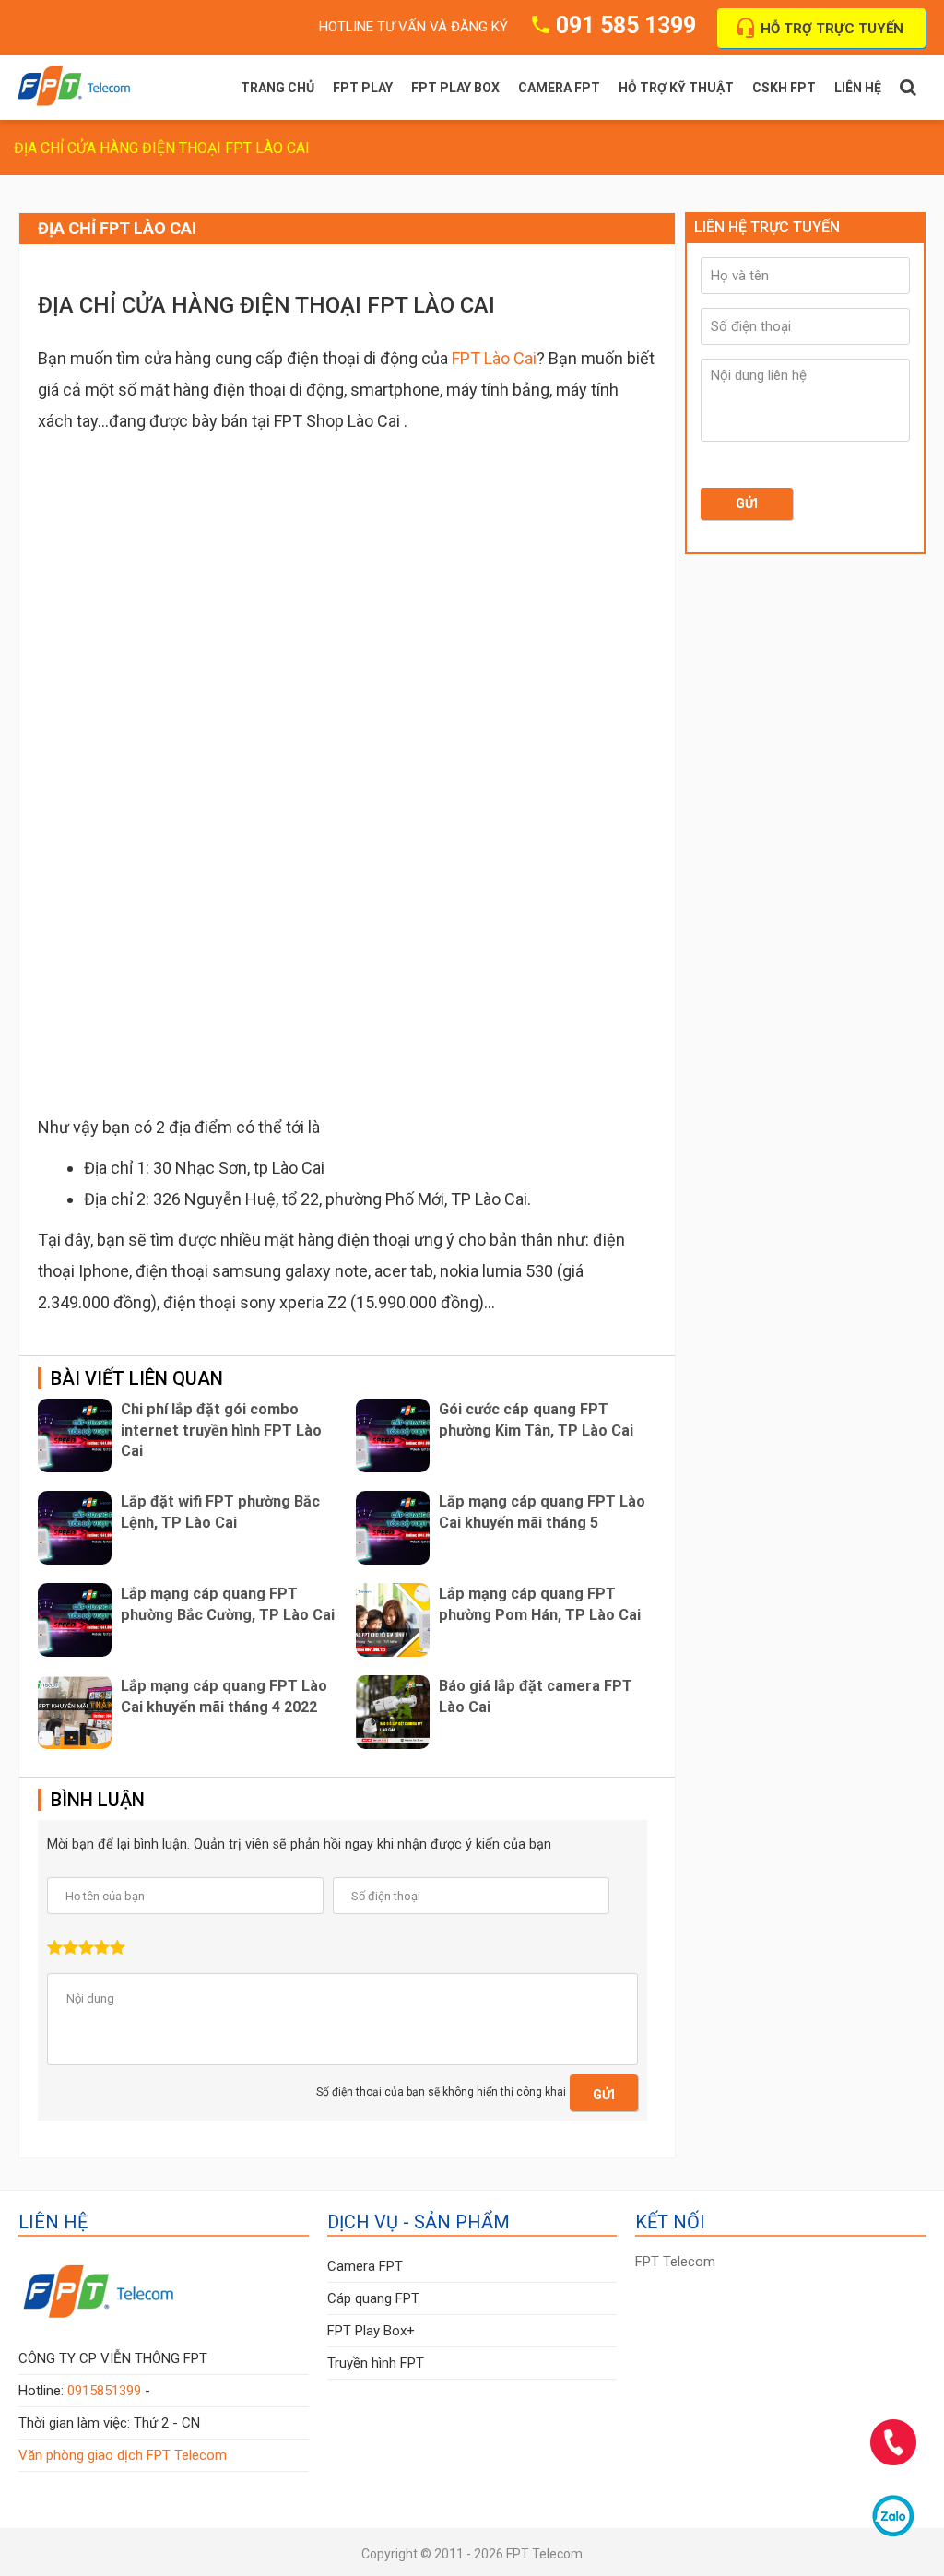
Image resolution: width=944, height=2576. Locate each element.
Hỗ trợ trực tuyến (832, 29)
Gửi (604, 2095)
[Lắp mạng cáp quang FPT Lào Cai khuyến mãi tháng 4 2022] (75, 1712)
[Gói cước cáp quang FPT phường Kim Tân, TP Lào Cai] (393, 1436)
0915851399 (104, 2391)
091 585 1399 (626, 25)
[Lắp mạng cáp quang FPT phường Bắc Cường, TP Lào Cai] (75, 1620)
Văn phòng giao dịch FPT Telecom (123, 2455)
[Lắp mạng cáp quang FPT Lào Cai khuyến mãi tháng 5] (393, 1528)
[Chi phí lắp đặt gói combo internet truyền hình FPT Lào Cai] (75, 1436)
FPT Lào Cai (494, 358)
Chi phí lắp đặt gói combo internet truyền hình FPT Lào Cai (221, 1430)
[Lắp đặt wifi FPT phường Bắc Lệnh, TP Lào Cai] (75, 1528)
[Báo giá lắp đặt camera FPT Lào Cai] (393, 1712)
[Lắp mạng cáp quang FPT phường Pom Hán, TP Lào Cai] (393, 1620)
